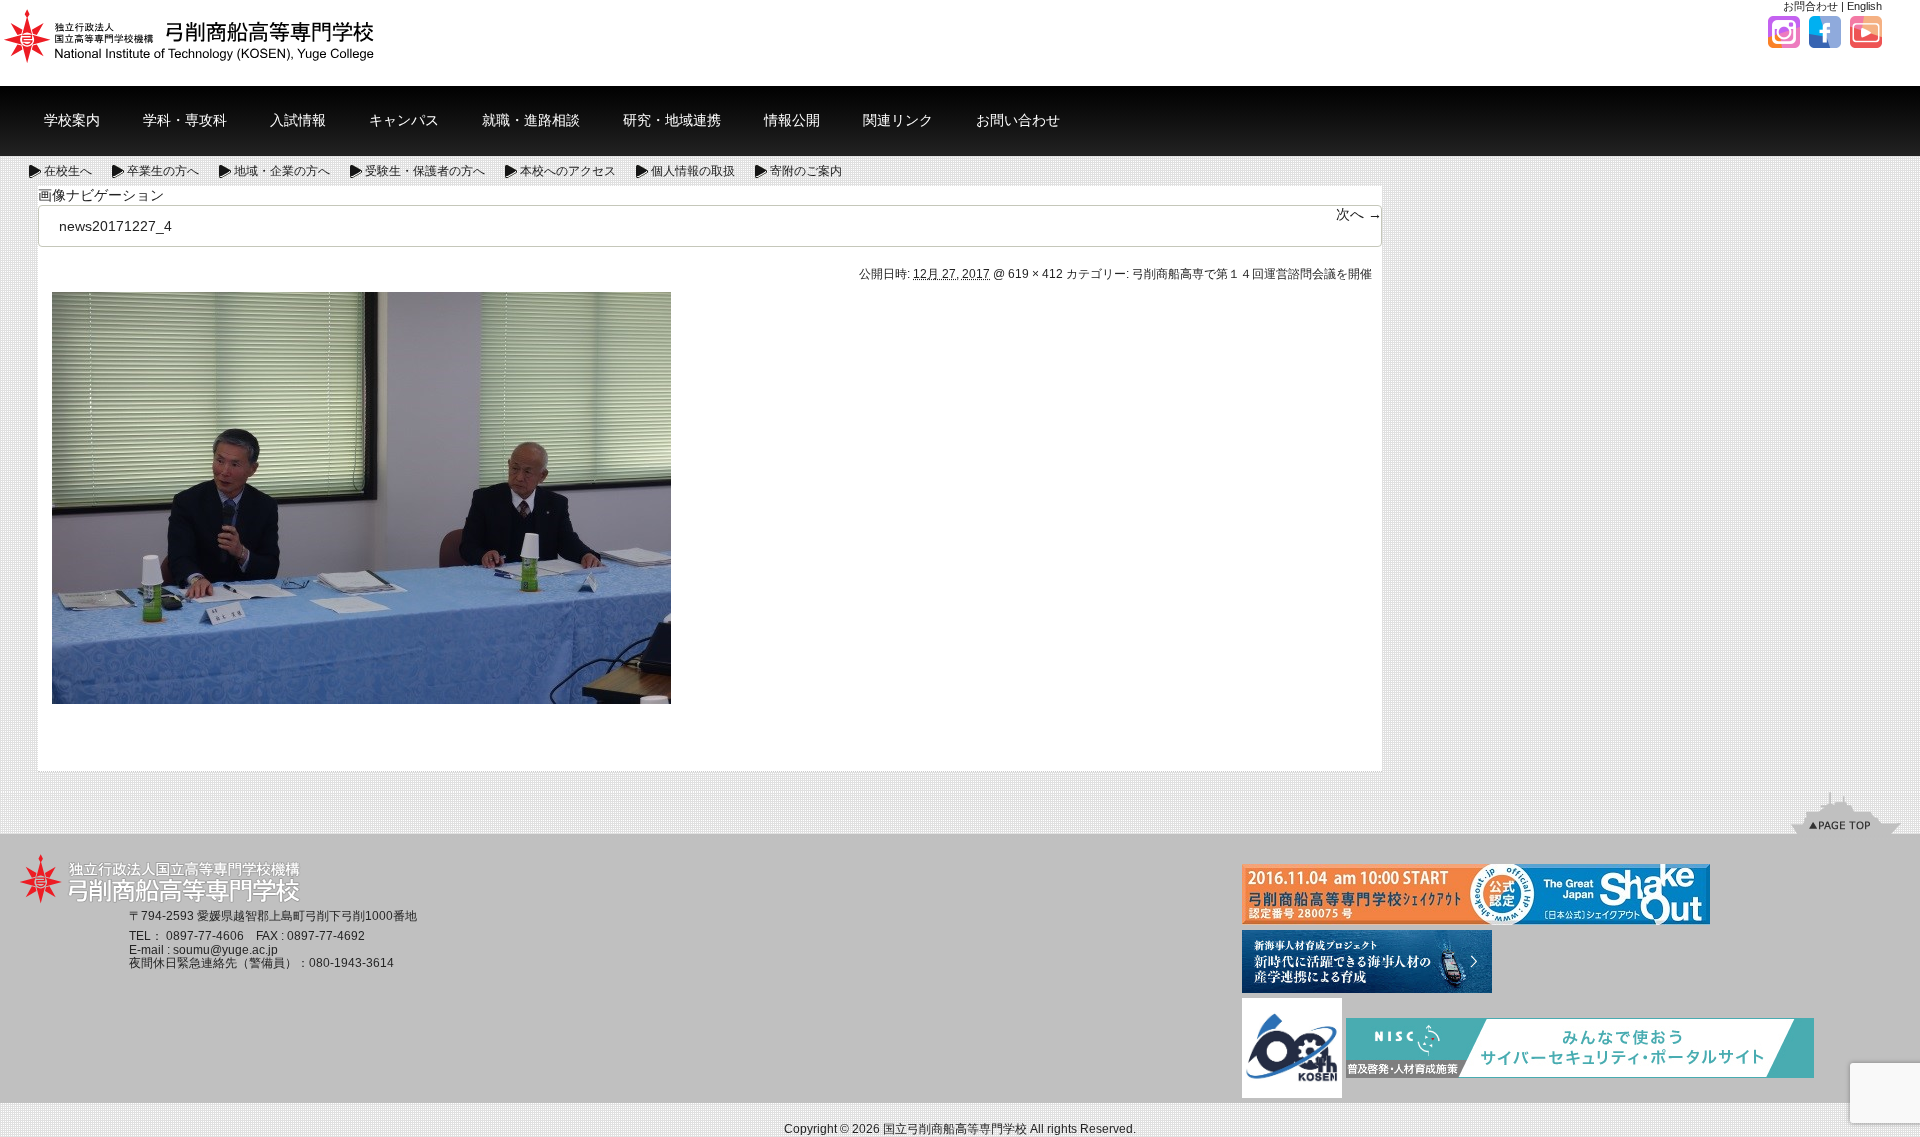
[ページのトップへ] (1846, 813)
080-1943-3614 (351, 963)
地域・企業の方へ (282, 171)
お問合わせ (1810, 6)
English (1864, 6)
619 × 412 (1035, 274)
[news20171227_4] (361, 497)
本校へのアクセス (568, 171)
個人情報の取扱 (693, 171)
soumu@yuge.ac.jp (225, 950)
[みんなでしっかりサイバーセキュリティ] (1580, 1049)
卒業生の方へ (163, 171)
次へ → (1359, 214)
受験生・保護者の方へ (425, 171)
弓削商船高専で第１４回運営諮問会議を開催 (1252, 274)
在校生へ (68, 171)
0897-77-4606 (205, 936)
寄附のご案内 (806, 171)
